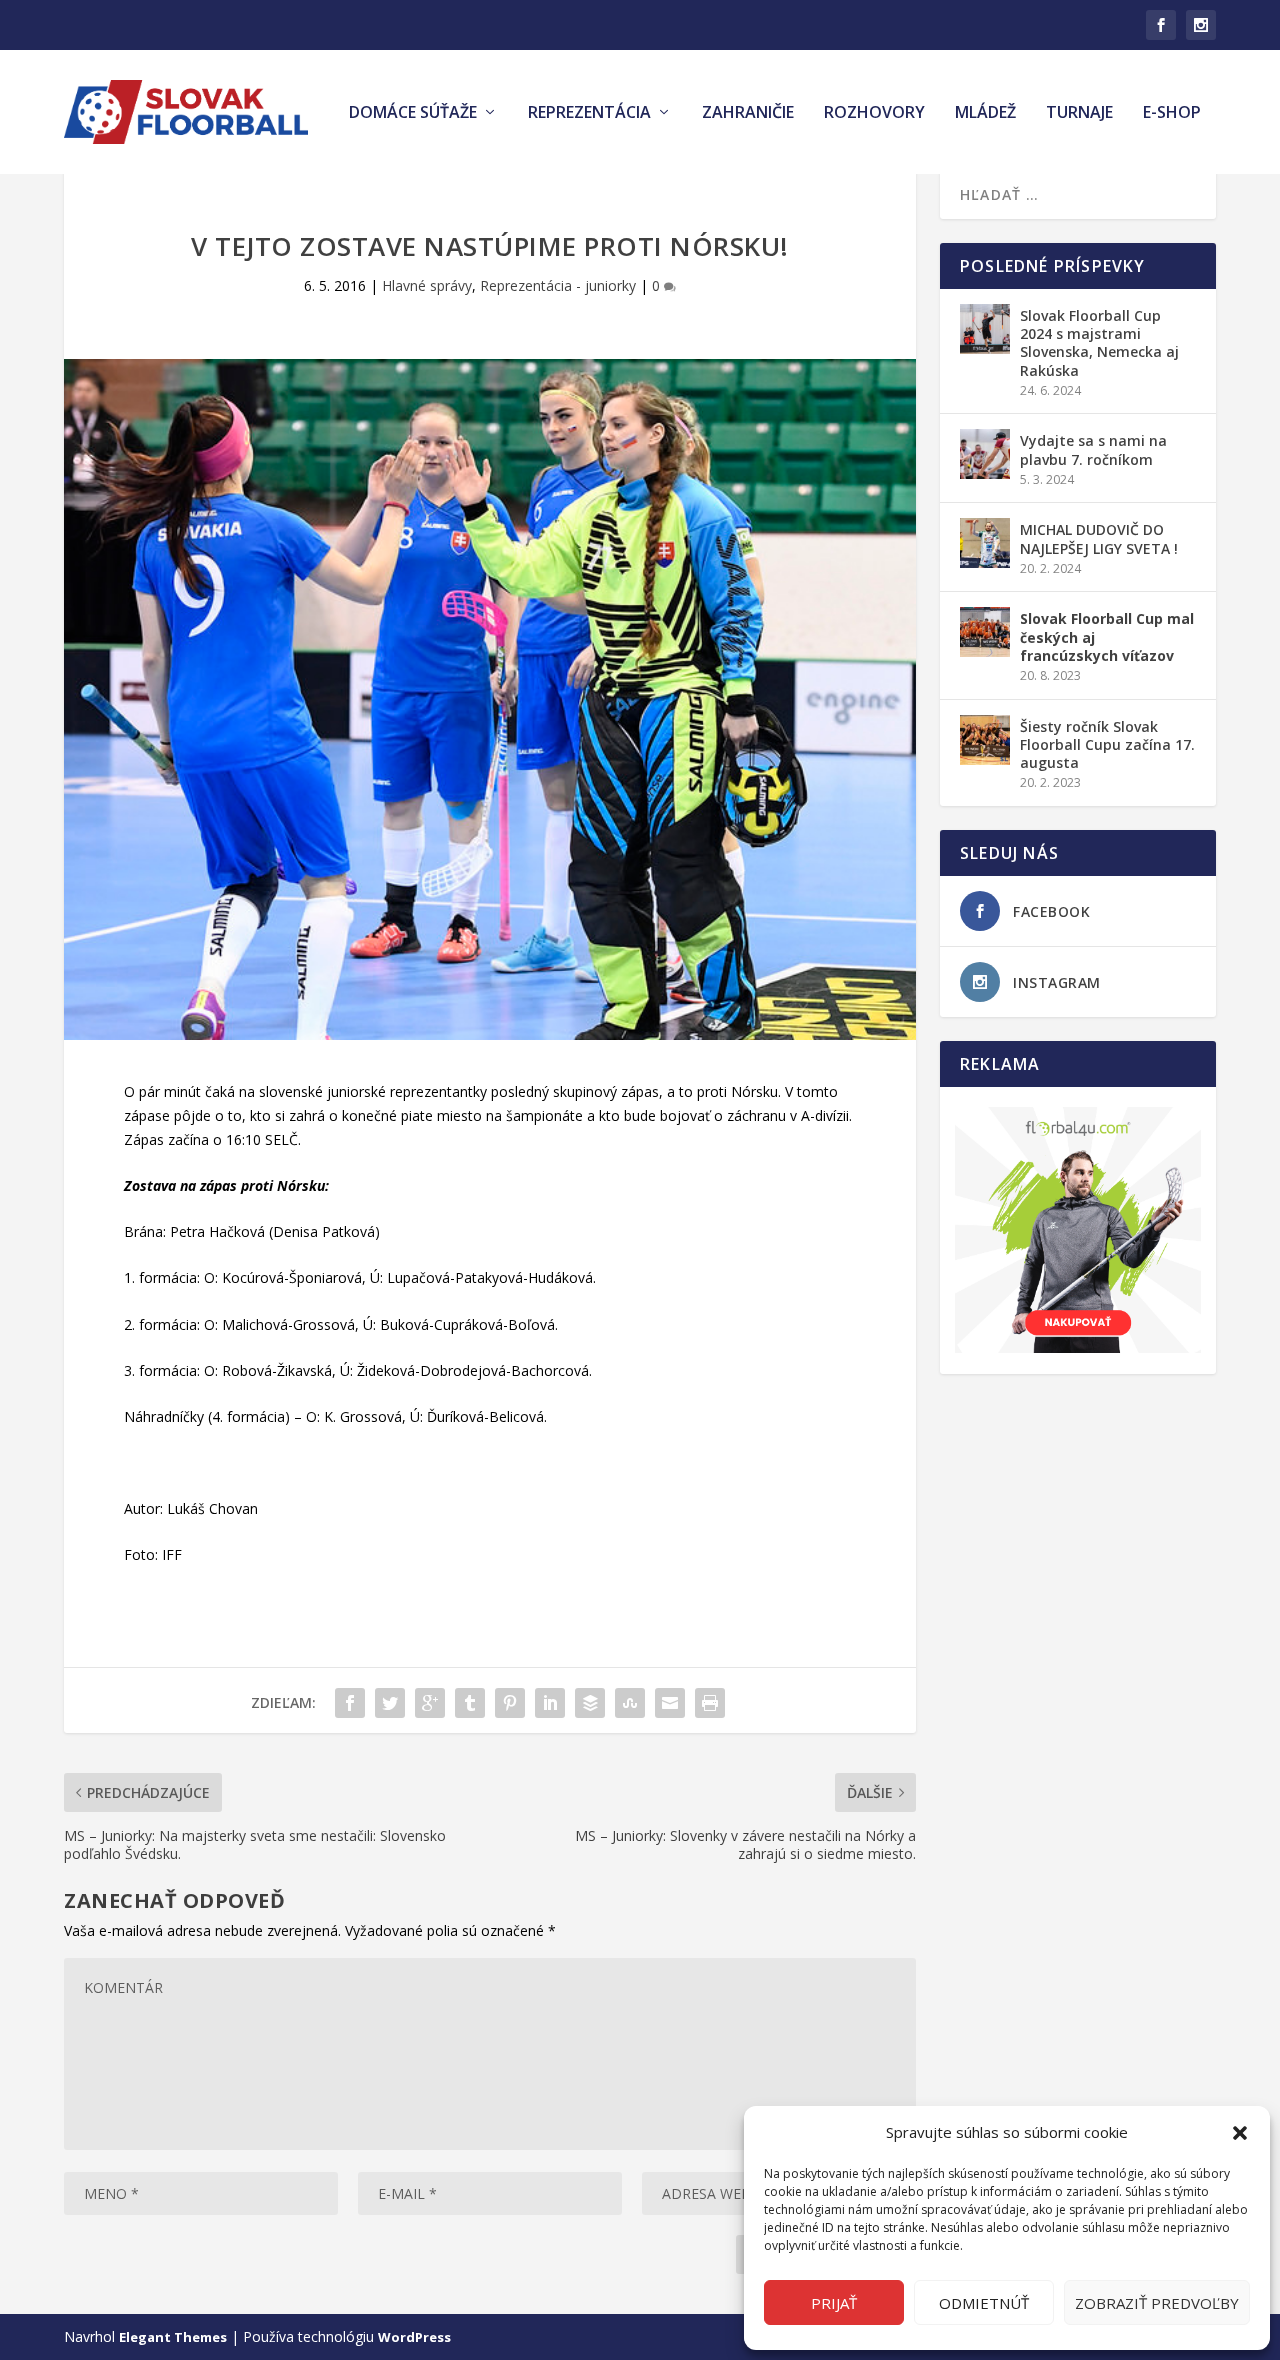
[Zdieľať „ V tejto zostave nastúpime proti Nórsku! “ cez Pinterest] (510, 1703)
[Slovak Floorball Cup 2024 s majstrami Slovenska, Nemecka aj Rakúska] (985, 329)
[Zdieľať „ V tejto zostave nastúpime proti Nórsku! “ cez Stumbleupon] (630, 1703)
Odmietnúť (984, 2303)
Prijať (834, 2303)
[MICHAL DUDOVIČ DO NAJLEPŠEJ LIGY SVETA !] (985, 543)
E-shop (1172, 113)
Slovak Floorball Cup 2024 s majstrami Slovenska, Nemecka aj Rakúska (1099, 343)
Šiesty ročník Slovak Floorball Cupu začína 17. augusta (1107, 744)
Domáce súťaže (413, 113)
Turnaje (1079, 113)
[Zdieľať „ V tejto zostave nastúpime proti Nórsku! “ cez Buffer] (590, 1703)
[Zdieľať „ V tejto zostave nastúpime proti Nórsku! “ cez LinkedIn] (550, 1703)
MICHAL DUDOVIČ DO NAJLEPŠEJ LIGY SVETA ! (1099, 538)
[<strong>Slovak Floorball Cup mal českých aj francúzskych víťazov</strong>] (985, 632)
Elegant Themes (173, 2337)
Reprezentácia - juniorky (558, 285)
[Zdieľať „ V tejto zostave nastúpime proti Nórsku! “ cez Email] (670, 1703)
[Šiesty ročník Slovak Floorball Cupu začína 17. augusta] (985, 740)
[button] (1240, 2133)
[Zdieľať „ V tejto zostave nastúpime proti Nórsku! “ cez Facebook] (350, 1703)
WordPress (414, 2337)
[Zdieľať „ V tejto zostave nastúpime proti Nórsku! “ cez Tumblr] (470, 1703)
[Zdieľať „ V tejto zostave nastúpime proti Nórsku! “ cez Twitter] (390, 1703)
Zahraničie (748, 113)
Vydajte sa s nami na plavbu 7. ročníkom (1093, 449)
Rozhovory (874, 113)
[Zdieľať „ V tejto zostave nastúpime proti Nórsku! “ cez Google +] (430, 1703)
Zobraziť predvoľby (1157, 2303)
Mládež (985, 113)
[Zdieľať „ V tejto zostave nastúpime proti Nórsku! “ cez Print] (710, 1703)
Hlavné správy (427, 285)
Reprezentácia (589, 113)
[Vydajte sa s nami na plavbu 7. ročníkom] (985, 454)
